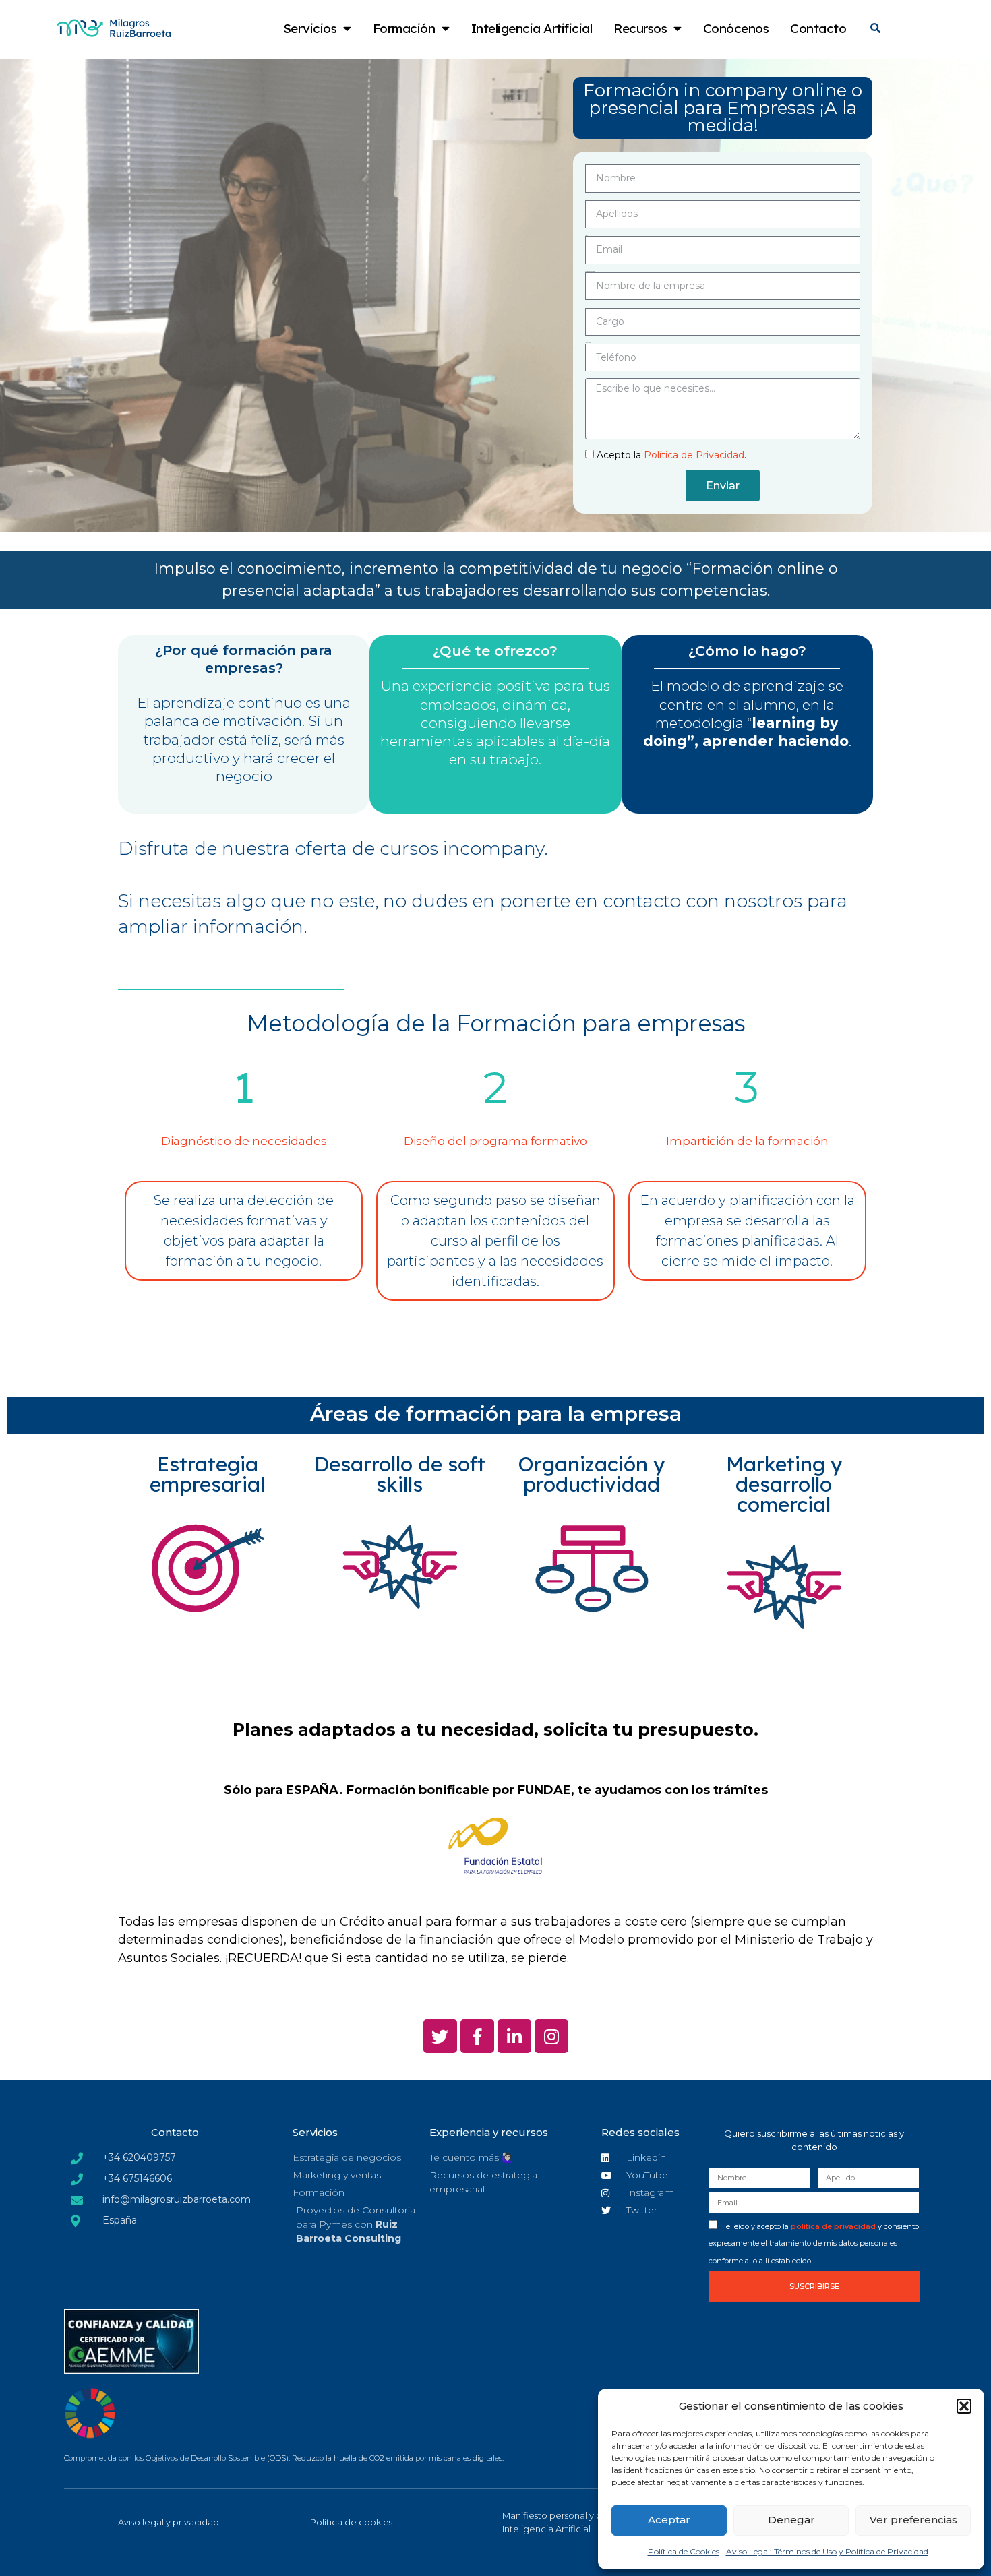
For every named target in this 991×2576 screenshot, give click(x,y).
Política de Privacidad (694, 455)
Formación (404, 28)
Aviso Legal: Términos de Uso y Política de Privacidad (827, 2551)
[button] (964, 2406)
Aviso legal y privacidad (169, 2522)
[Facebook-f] (477, 2036)
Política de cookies (351, 2522)
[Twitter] (440, 2036)
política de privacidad (833, 2226)
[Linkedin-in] (514, 2036)
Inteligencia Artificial (532, 28)
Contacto (818, 28)
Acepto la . (671, 455)
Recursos (640, 28)
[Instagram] (551, 2036)
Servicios (310, 28)
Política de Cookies (684, 2551)
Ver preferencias (913, 2520)
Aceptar (669, 2520)
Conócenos (736, 28)
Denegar (791, 2520)
